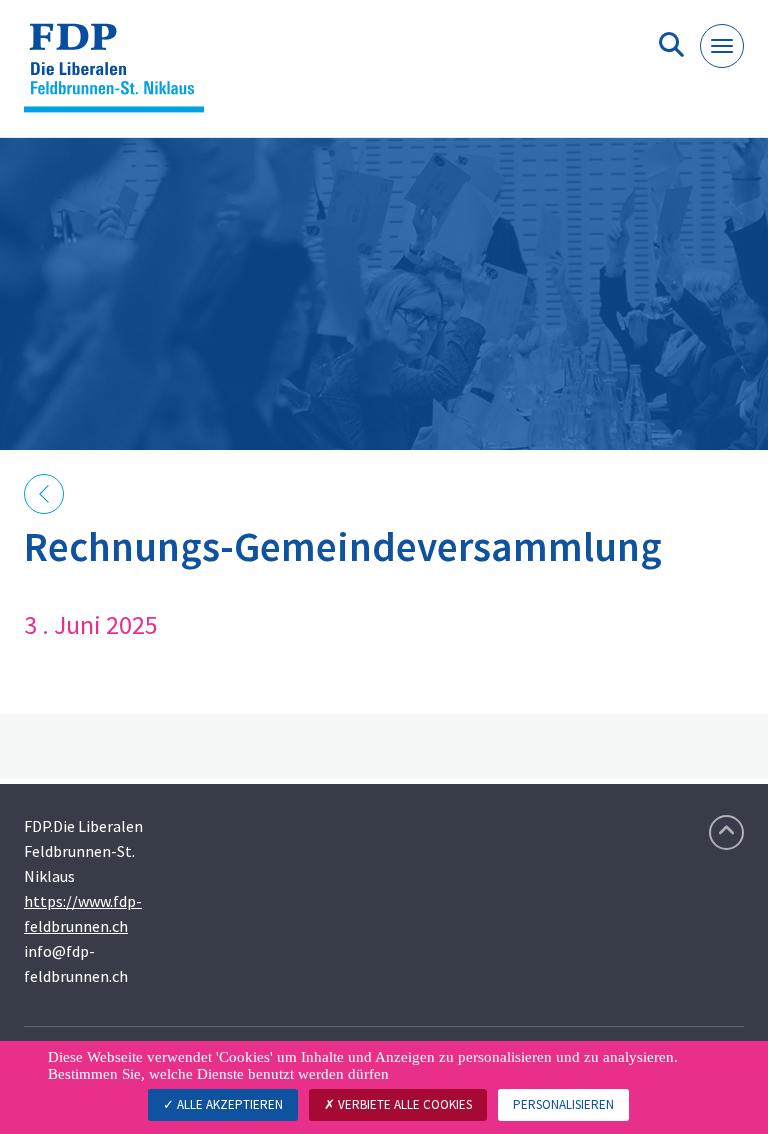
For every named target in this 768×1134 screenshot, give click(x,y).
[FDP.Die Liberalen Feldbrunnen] (121, 76)
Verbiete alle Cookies (403, 1104)
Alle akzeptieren (228, 1104)
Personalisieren (563, 1104)
